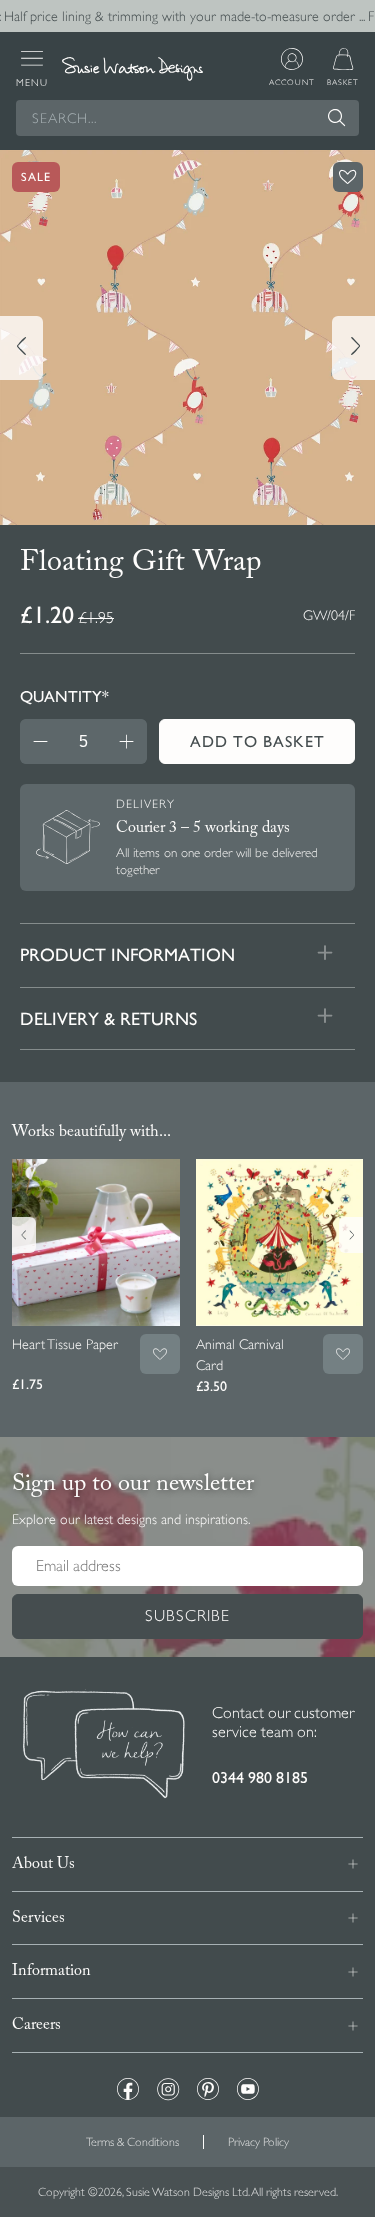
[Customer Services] (104, 1747)
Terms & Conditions (132, 2142)
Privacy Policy (258, 2142)
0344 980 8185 (260, 1777)
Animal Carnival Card (240, 1354)
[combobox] (187, 118)
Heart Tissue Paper (65, 1344)
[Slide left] (21, 348)
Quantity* (64, 696)
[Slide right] (353, 348)
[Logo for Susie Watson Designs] (132, 69)
